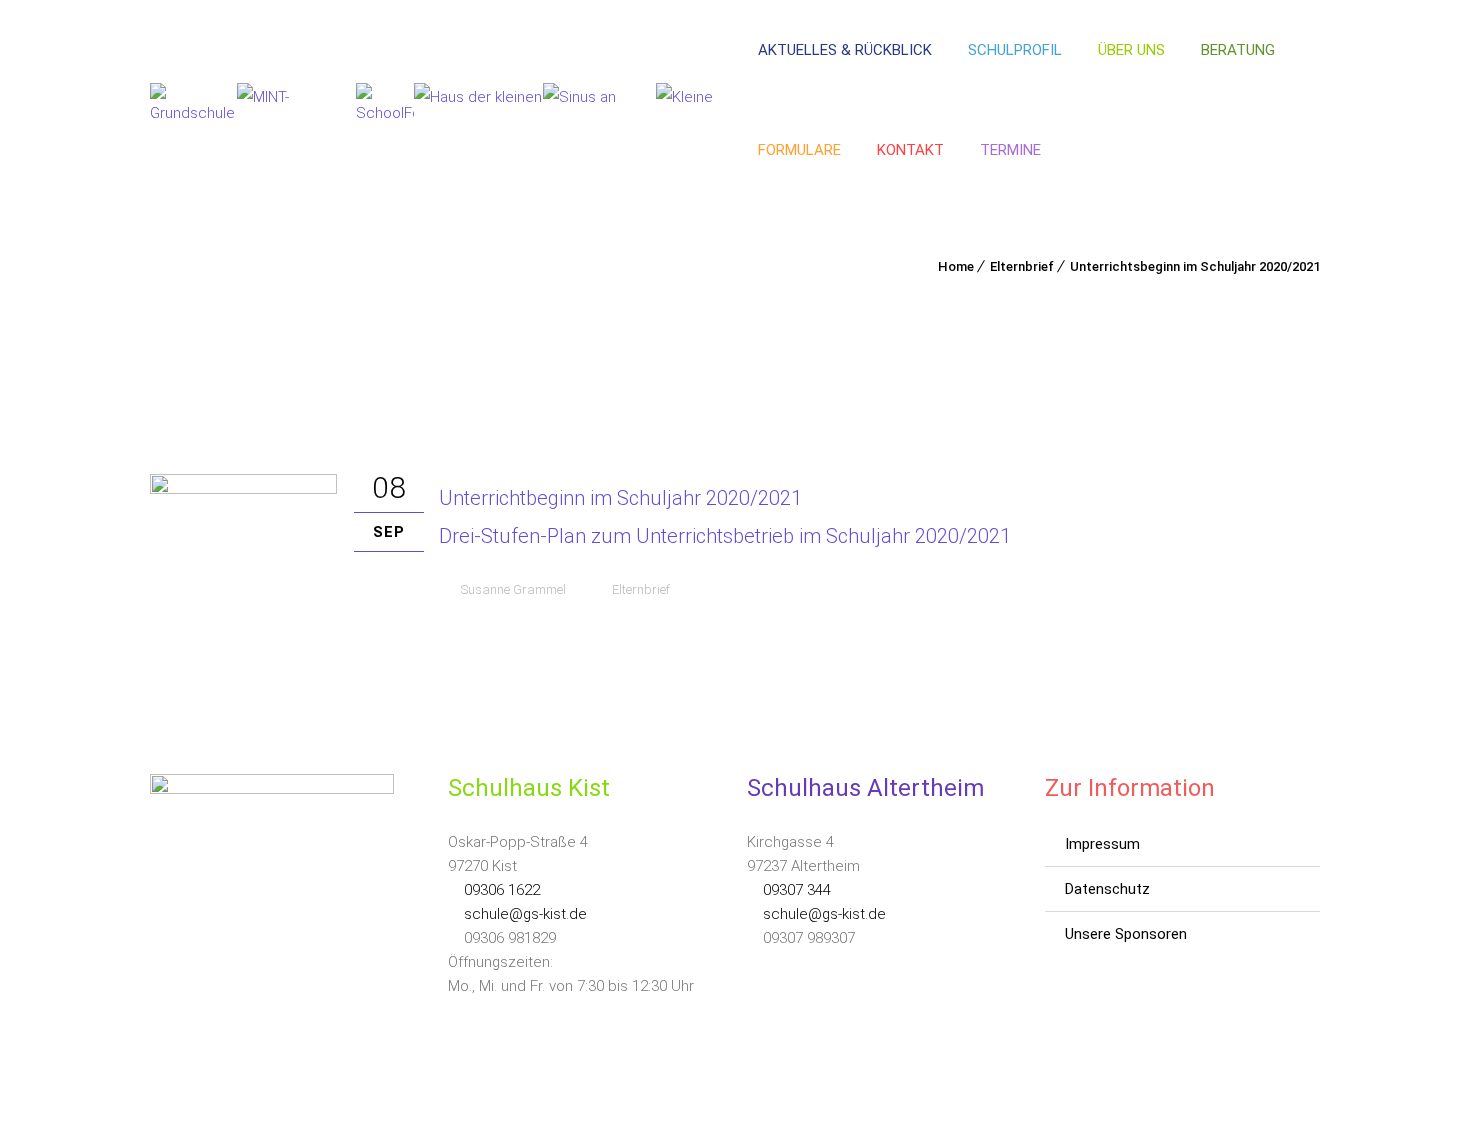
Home (956, 266)
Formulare (799, 150)
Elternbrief (1022, 266)
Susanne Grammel (513, 589)
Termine (1010, 150)
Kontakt (910, 150)
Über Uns (1131, 50)
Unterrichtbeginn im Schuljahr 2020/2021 (620, 498)
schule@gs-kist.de (523, 914)
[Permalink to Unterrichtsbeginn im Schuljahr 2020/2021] (243, 489)
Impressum (1102, 844)
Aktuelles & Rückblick (845, 50)
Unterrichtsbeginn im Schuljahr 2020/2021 (1195, 266)
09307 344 (795, 890)
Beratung (1238, 50)
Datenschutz (1107, 889)
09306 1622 (500, 890)
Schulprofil (1015, 50)
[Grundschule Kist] (193, 100)
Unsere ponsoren (1126, 934)
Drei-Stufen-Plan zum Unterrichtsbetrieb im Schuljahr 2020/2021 (725, 536)
